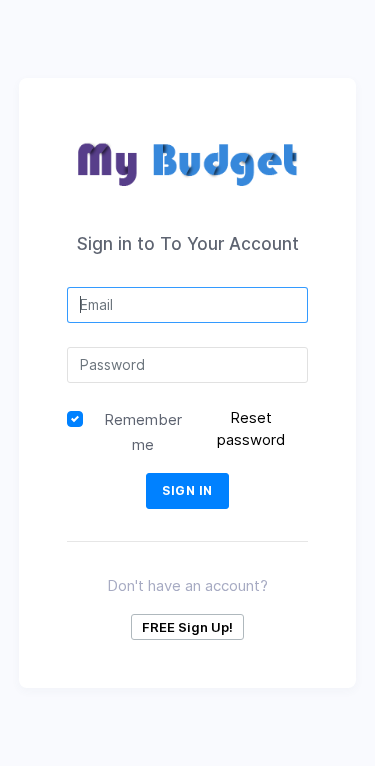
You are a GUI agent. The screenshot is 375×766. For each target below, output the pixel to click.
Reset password (251, 429)
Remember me (143, 432)
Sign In (187, 490)
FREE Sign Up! (187, 627)
